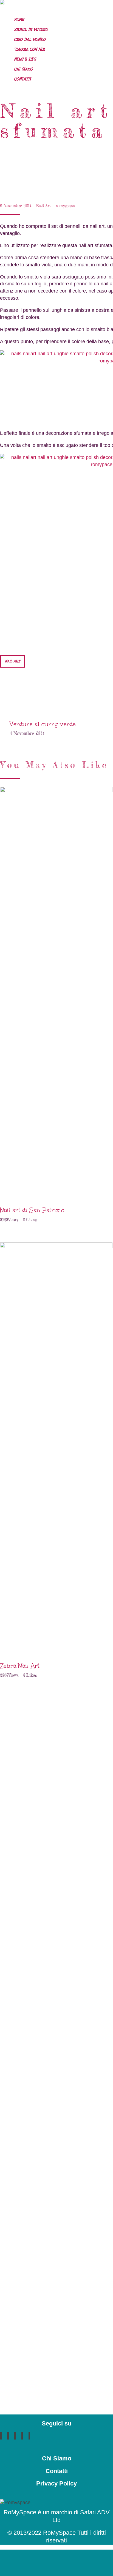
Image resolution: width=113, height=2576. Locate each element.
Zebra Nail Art (20, 1666)
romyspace (65, 206)
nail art (12, 661)
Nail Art (44, 206)
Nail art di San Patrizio (32, 1210)
